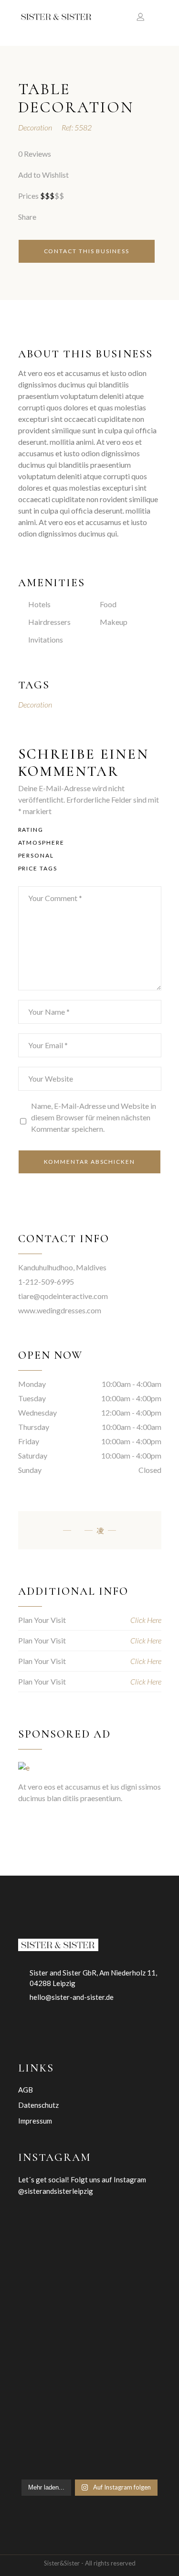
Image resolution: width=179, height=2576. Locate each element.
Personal (36, 855)
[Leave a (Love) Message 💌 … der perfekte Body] (52, 2313)
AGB (26, 2090)
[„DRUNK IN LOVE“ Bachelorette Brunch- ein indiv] (128, 2360)
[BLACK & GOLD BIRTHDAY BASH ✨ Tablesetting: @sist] (128, 2313)
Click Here (146, 1620)
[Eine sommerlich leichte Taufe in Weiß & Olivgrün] (52, 2266)
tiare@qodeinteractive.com (63, 1296)
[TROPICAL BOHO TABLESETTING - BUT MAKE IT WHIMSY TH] (52, 2219)
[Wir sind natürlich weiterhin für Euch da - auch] (128, 2407)
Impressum (35, 2121)
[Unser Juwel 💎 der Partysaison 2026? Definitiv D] (52, 2407)
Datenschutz (38, 2105)
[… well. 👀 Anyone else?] (128, 2454)
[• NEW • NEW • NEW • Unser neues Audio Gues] (52, 2454)
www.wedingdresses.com (60, 1310)
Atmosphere (41, 843)
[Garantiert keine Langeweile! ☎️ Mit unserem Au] (52, 2360)
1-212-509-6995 (46, 1282)
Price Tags (38, 868)
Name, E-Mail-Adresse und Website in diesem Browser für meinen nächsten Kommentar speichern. (94, 1117)
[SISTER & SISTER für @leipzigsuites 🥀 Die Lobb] (128, 2266)
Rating (31, 830)
